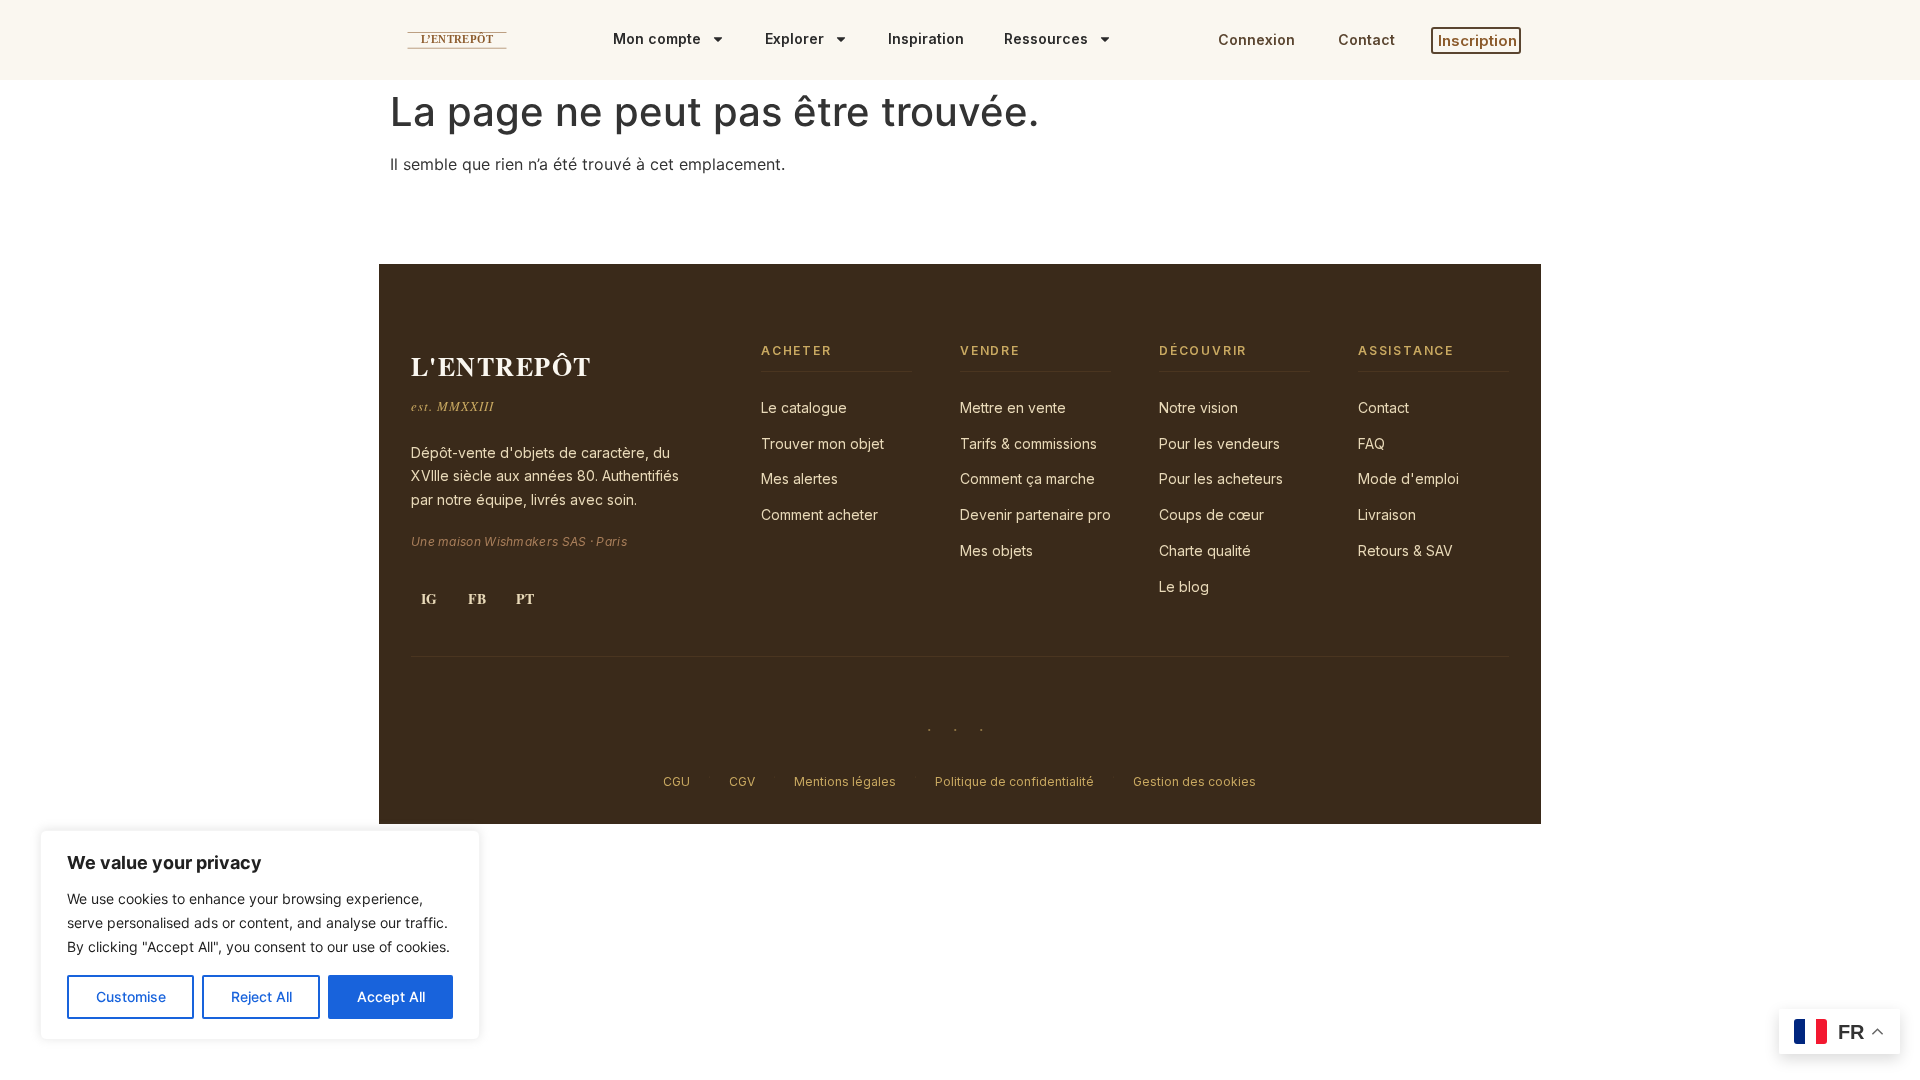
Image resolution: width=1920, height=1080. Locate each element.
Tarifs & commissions (1028, 443)
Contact (1366, 39)
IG (429, 598)
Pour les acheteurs (1221, 478)
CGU (676, 781)
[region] (260, 935)
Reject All (261, 996)
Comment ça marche (1027, 478)
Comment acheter (819, 514)
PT (525, 598)
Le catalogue (804, 407)
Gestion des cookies (1194, 781)
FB (477, 598)
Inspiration (926, 38)
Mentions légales (845, 781)
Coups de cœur (1211, 514)
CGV (742, 781)
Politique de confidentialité (1014, 781)
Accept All (391, 996)
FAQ (1371, 443)
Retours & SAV (1405, 550)
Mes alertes (799, 478)
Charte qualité (1205, 550)
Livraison (1387, 514)
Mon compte (657, 38)
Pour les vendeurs (1219, 443)
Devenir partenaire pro (1035, 514)
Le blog (1184, 586)
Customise (131, 996)
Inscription (1477, 40)
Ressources (1046, 38)
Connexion (1256, 39)
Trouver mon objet (822, 443)
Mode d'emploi (1408, 478)
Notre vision (1198, 407)
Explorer (794, 38)
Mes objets (996, 550)
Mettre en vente (1013, 407)
